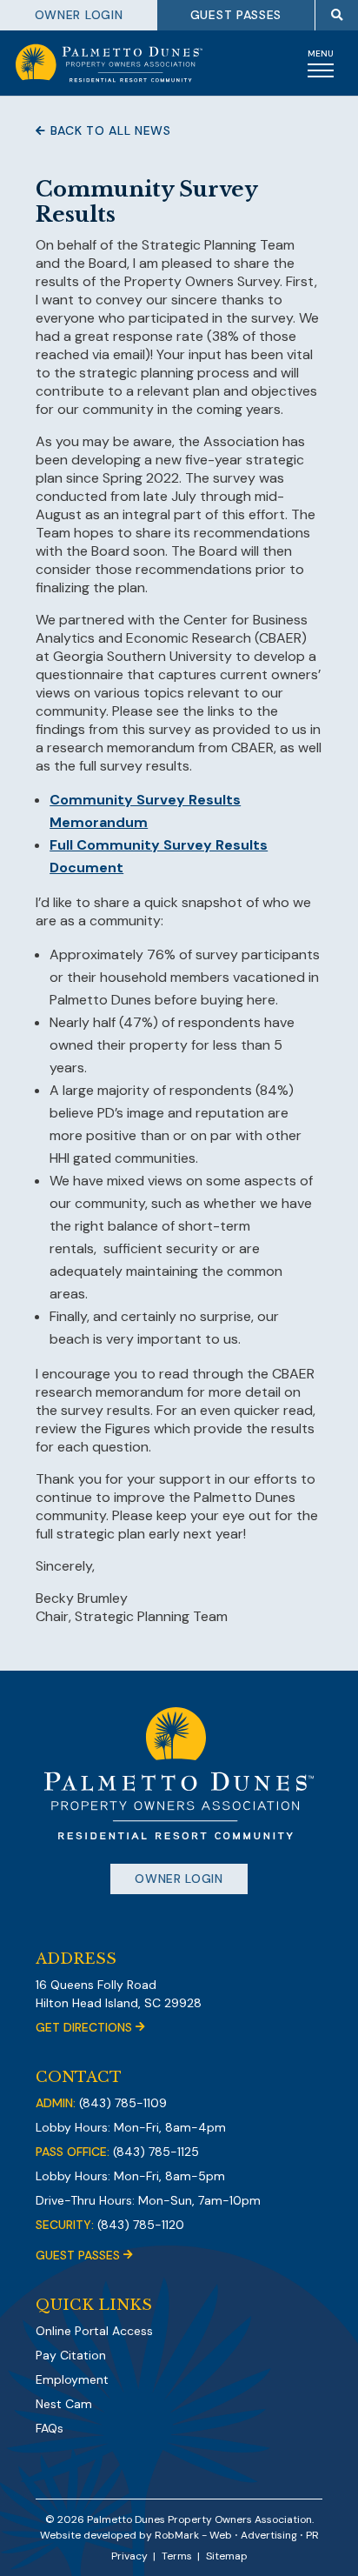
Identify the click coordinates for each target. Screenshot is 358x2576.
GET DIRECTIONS (86, 2027)
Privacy (129, 2556)
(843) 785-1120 (141, 2225)
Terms (177, 2556)
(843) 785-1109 (123, 2103)
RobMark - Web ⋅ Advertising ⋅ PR (237, 2535)
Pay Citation (71, 2355)
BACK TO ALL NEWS (109, 130)
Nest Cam (64, 2404)
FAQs (50, 2428)
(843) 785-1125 (156, 2152)
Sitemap (227, 2556)
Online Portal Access (94, 2331)
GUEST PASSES (236, 15)
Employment (72, 2379)
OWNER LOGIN (79, 15)
